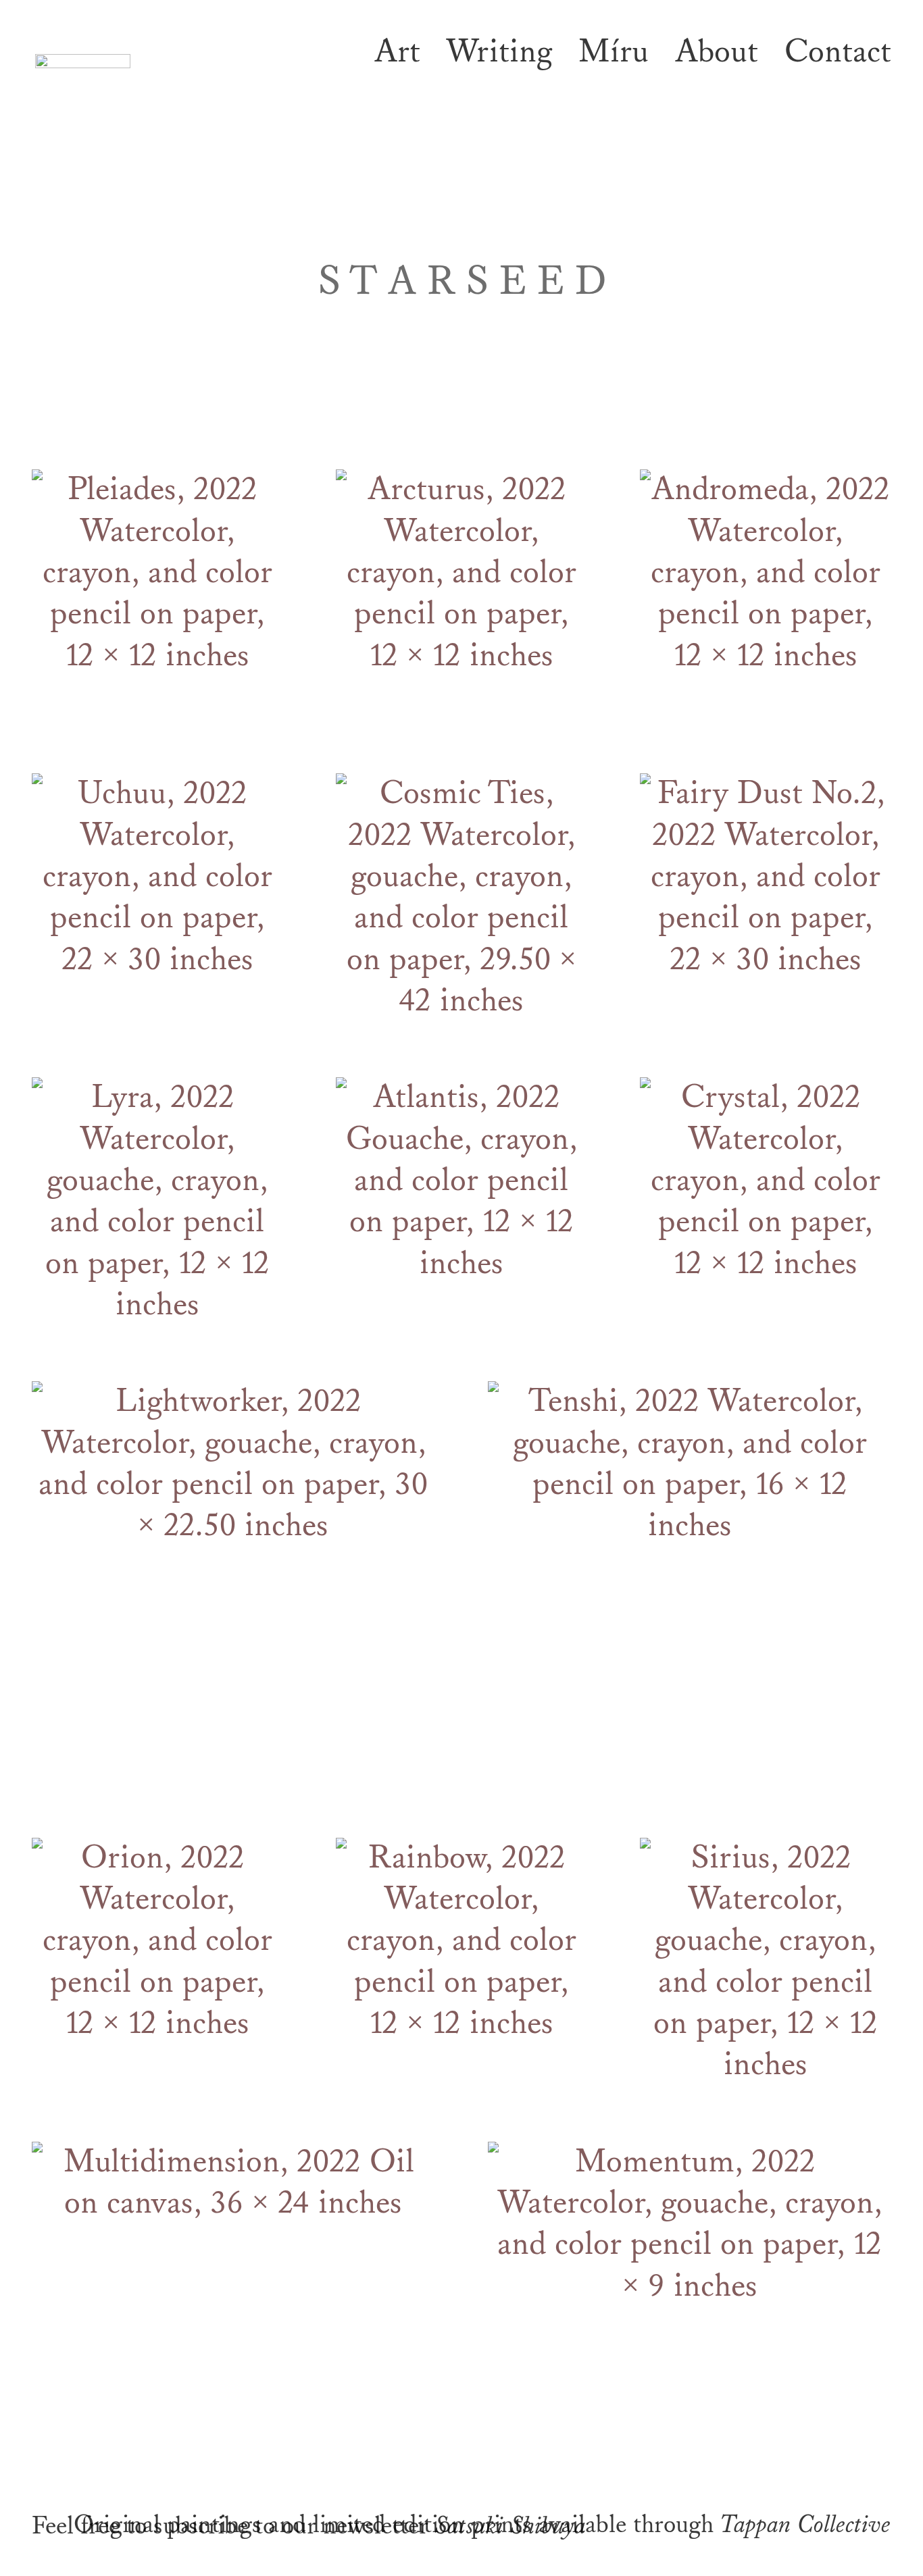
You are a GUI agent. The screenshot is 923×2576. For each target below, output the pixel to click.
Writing (499, 52)
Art (397, 52)
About (717, 52)
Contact (838, 52)
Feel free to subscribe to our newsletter (240, 2526)
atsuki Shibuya (517, 2526)
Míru (614, 52)
